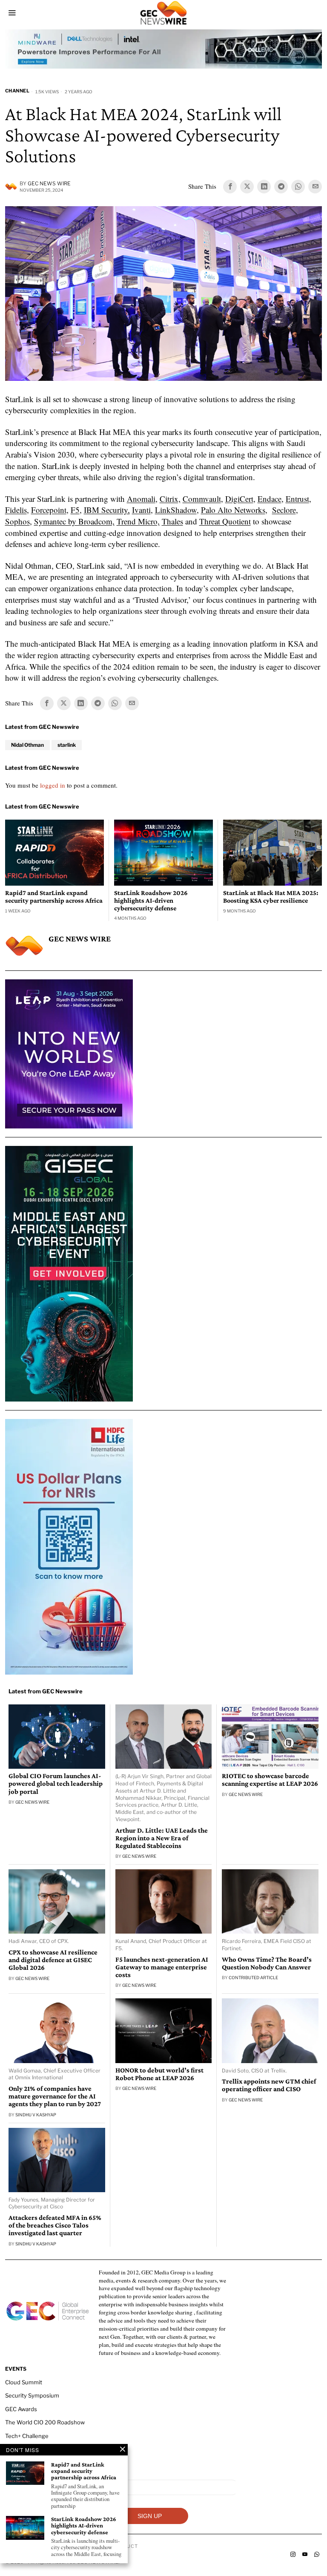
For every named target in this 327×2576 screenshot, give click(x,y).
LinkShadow (176, 510)
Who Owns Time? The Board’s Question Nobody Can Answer (267, 1963)
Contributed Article (253, 1977)
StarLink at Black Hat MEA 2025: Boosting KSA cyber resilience (271, 897)
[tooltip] (230, 187)
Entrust (297, 499)
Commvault (202, 499)
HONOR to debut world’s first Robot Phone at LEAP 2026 (159, 2074)
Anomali (141, 499)
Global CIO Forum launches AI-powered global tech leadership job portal (56, 1784)
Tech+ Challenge (27, 2436)
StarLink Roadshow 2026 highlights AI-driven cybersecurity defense (151, 900)
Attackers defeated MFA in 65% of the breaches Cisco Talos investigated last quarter (55, 2225)
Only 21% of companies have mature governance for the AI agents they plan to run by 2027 (55, 2096)
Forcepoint (49, 510)
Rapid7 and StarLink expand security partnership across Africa (54, 897)
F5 (75, 510)
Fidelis (16, 510)
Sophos (17, 521)
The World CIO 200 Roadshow (45, 2422)
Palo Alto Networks (233, 510)
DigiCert (239, 499)
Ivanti (141, 510)
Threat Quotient (225, 521)
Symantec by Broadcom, (74, 521)
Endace (270, 499)
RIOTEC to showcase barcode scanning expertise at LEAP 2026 (270, 1780)
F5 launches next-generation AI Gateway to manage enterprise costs (162, 1967)
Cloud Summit (24, 2382)
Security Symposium (32, 2395)
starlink (67, 745)
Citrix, (170, 499)
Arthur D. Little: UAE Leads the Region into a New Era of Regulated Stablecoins (162, 1838)
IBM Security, (107, 510)
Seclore (284, 510)
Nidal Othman (27, 745)
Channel (17, 91)
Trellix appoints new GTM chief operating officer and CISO (269, 2085)
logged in (53, 785)
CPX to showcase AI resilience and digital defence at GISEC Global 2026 (53, 1960)
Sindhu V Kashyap (36, 2115)
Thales (172, 521)
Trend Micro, (138, 521)
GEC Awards (21, 2409)
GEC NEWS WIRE (49, 183)
